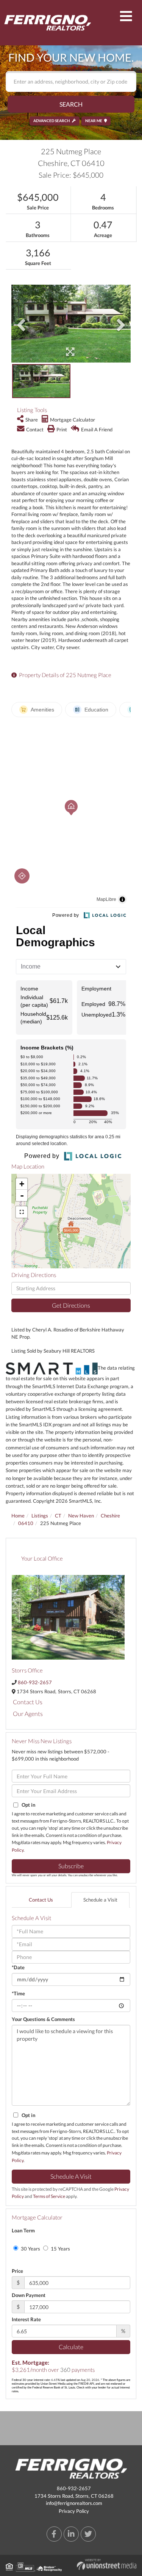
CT (58, 1516)
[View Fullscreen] (22, 1212)
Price (17, 2271)
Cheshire (110, 1516)
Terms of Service (49, 2196)
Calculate (71, 2347)
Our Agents (28, 1713)
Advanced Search (52, 121)
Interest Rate (26, 2319)
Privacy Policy (74, 2511)
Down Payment (29, 2295)
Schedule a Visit (100, 1900)
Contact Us (28, 1702)
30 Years (30, 2249)
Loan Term (23, 2230)
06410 (26, 1523)
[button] (71, 104)
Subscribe (71, 1866)
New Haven (81, 1516)
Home (18, 1516)
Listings (40, 1516)
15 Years (60, 2249)
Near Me (94, 121)
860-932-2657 (35, 1682)
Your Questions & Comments (43, 2019)
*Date (18, 1967)
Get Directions (71, 1305)
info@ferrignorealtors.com (74, 2503)
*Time (18, 1993)
